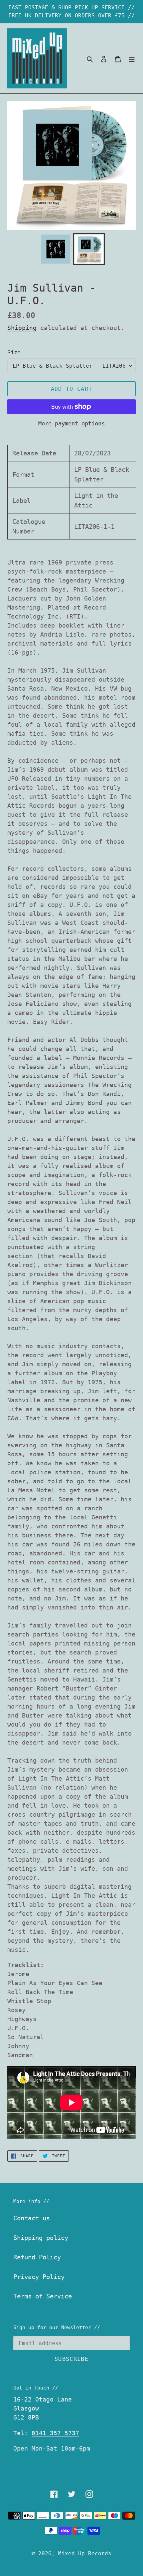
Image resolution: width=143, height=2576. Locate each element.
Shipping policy (41, 2238)
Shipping (22, 328)
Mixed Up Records (85, 2553)
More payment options (71, 423)
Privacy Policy (39, 2277)
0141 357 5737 (55, 2433)
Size (14, 352)
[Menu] (132, 59)
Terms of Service (43, 2296)
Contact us (32, 2218)
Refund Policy (37, 2257)
